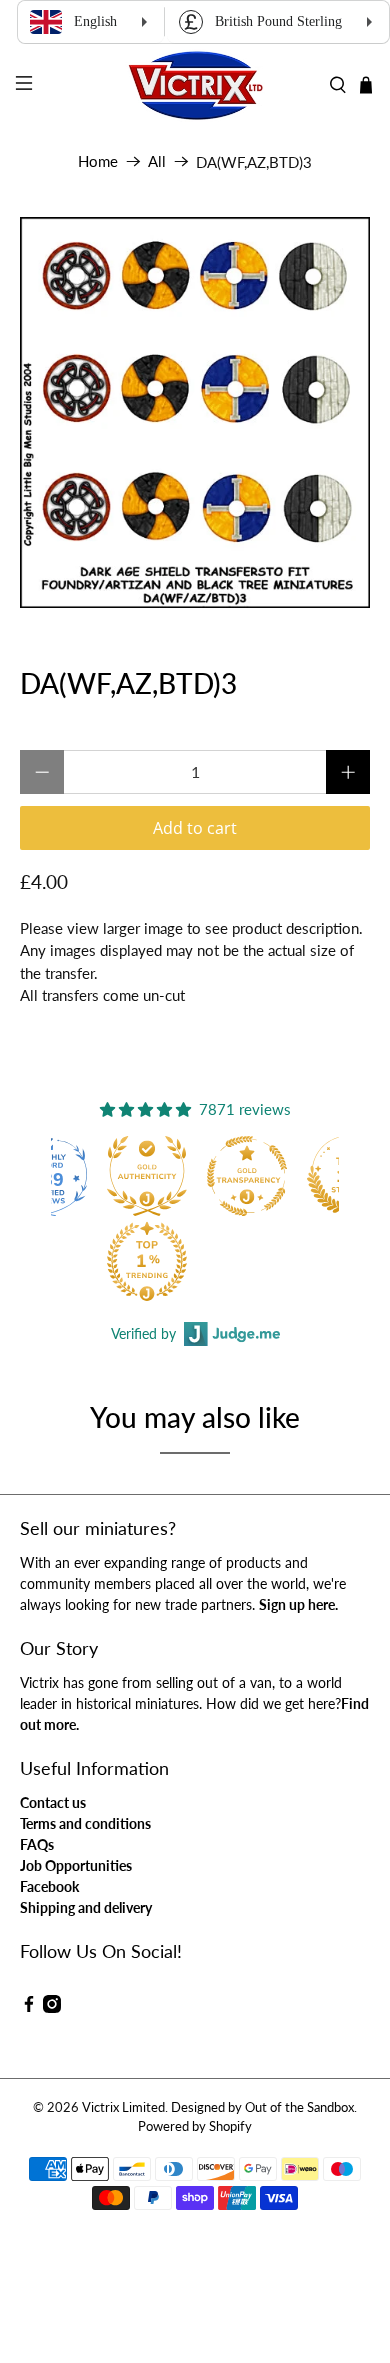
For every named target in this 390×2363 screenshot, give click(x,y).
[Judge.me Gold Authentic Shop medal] (147, 1176)
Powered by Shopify (195, 2126)
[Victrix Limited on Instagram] (52, 2007)
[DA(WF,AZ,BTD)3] (195, 412)
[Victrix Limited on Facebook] (29, 2007)
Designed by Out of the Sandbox (262, 2107)
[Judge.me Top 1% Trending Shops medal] (147, 1261)
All (157, 161)
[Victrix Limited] (195, 85)
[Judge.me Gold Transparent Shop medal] (247, 1176)
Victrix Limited (123, 2107)
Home (98, 161)
